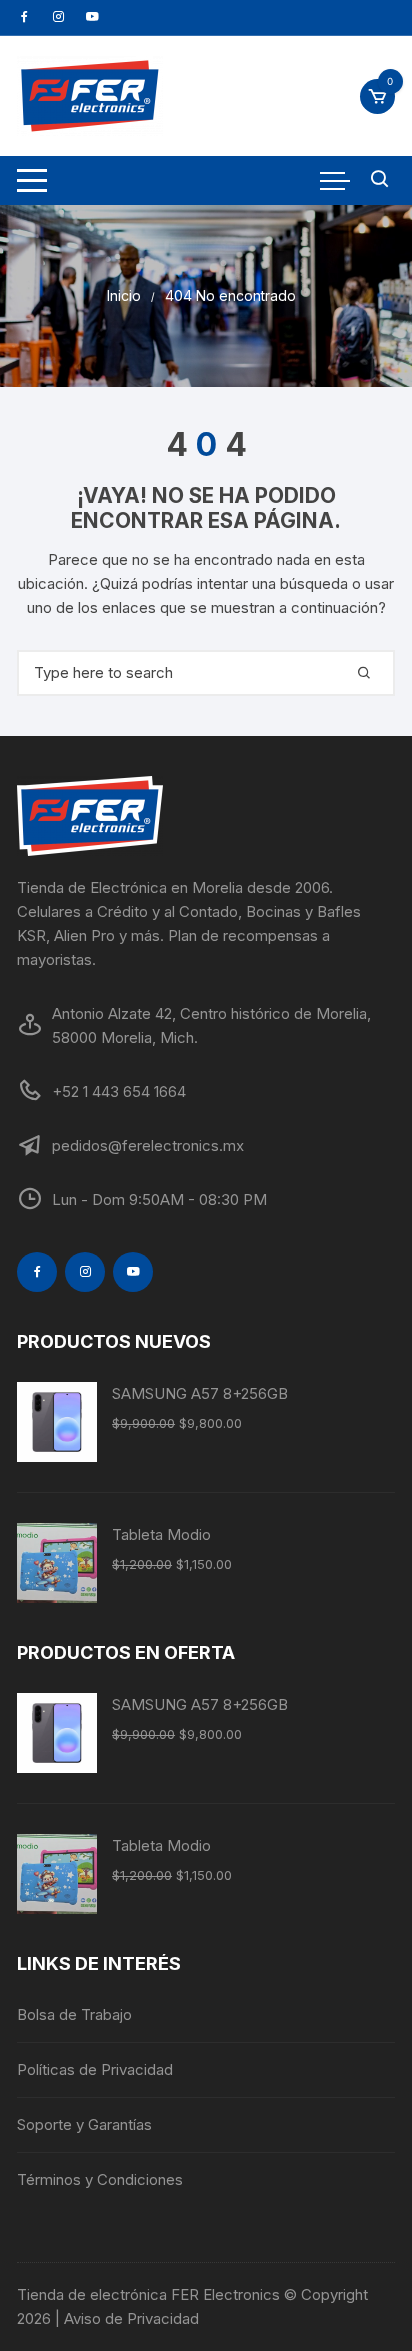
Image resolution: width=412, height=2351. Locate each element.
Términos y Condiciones (100, 2179)
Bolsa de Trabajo (74, 2014)
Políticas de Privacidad (95, 2069)
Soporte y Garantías (84, 2124)
